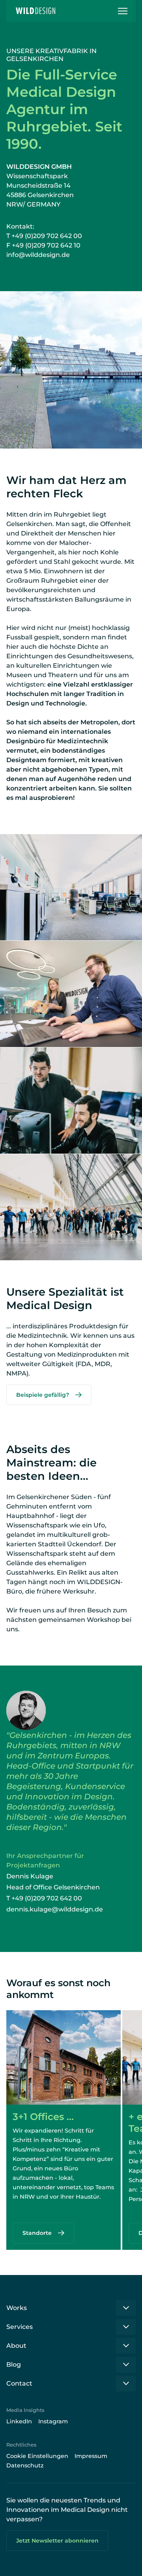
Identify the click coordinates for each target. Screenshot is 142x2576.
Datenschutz (25, 2465)
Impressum (91, 2456)
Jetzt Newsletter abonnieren (57, 2541)
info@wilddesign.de (38, 255)
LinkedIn (19, 2421)
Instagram (53, 2421)
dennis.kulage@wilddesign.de (55, 1909)
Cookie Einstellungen (37, 2456)
